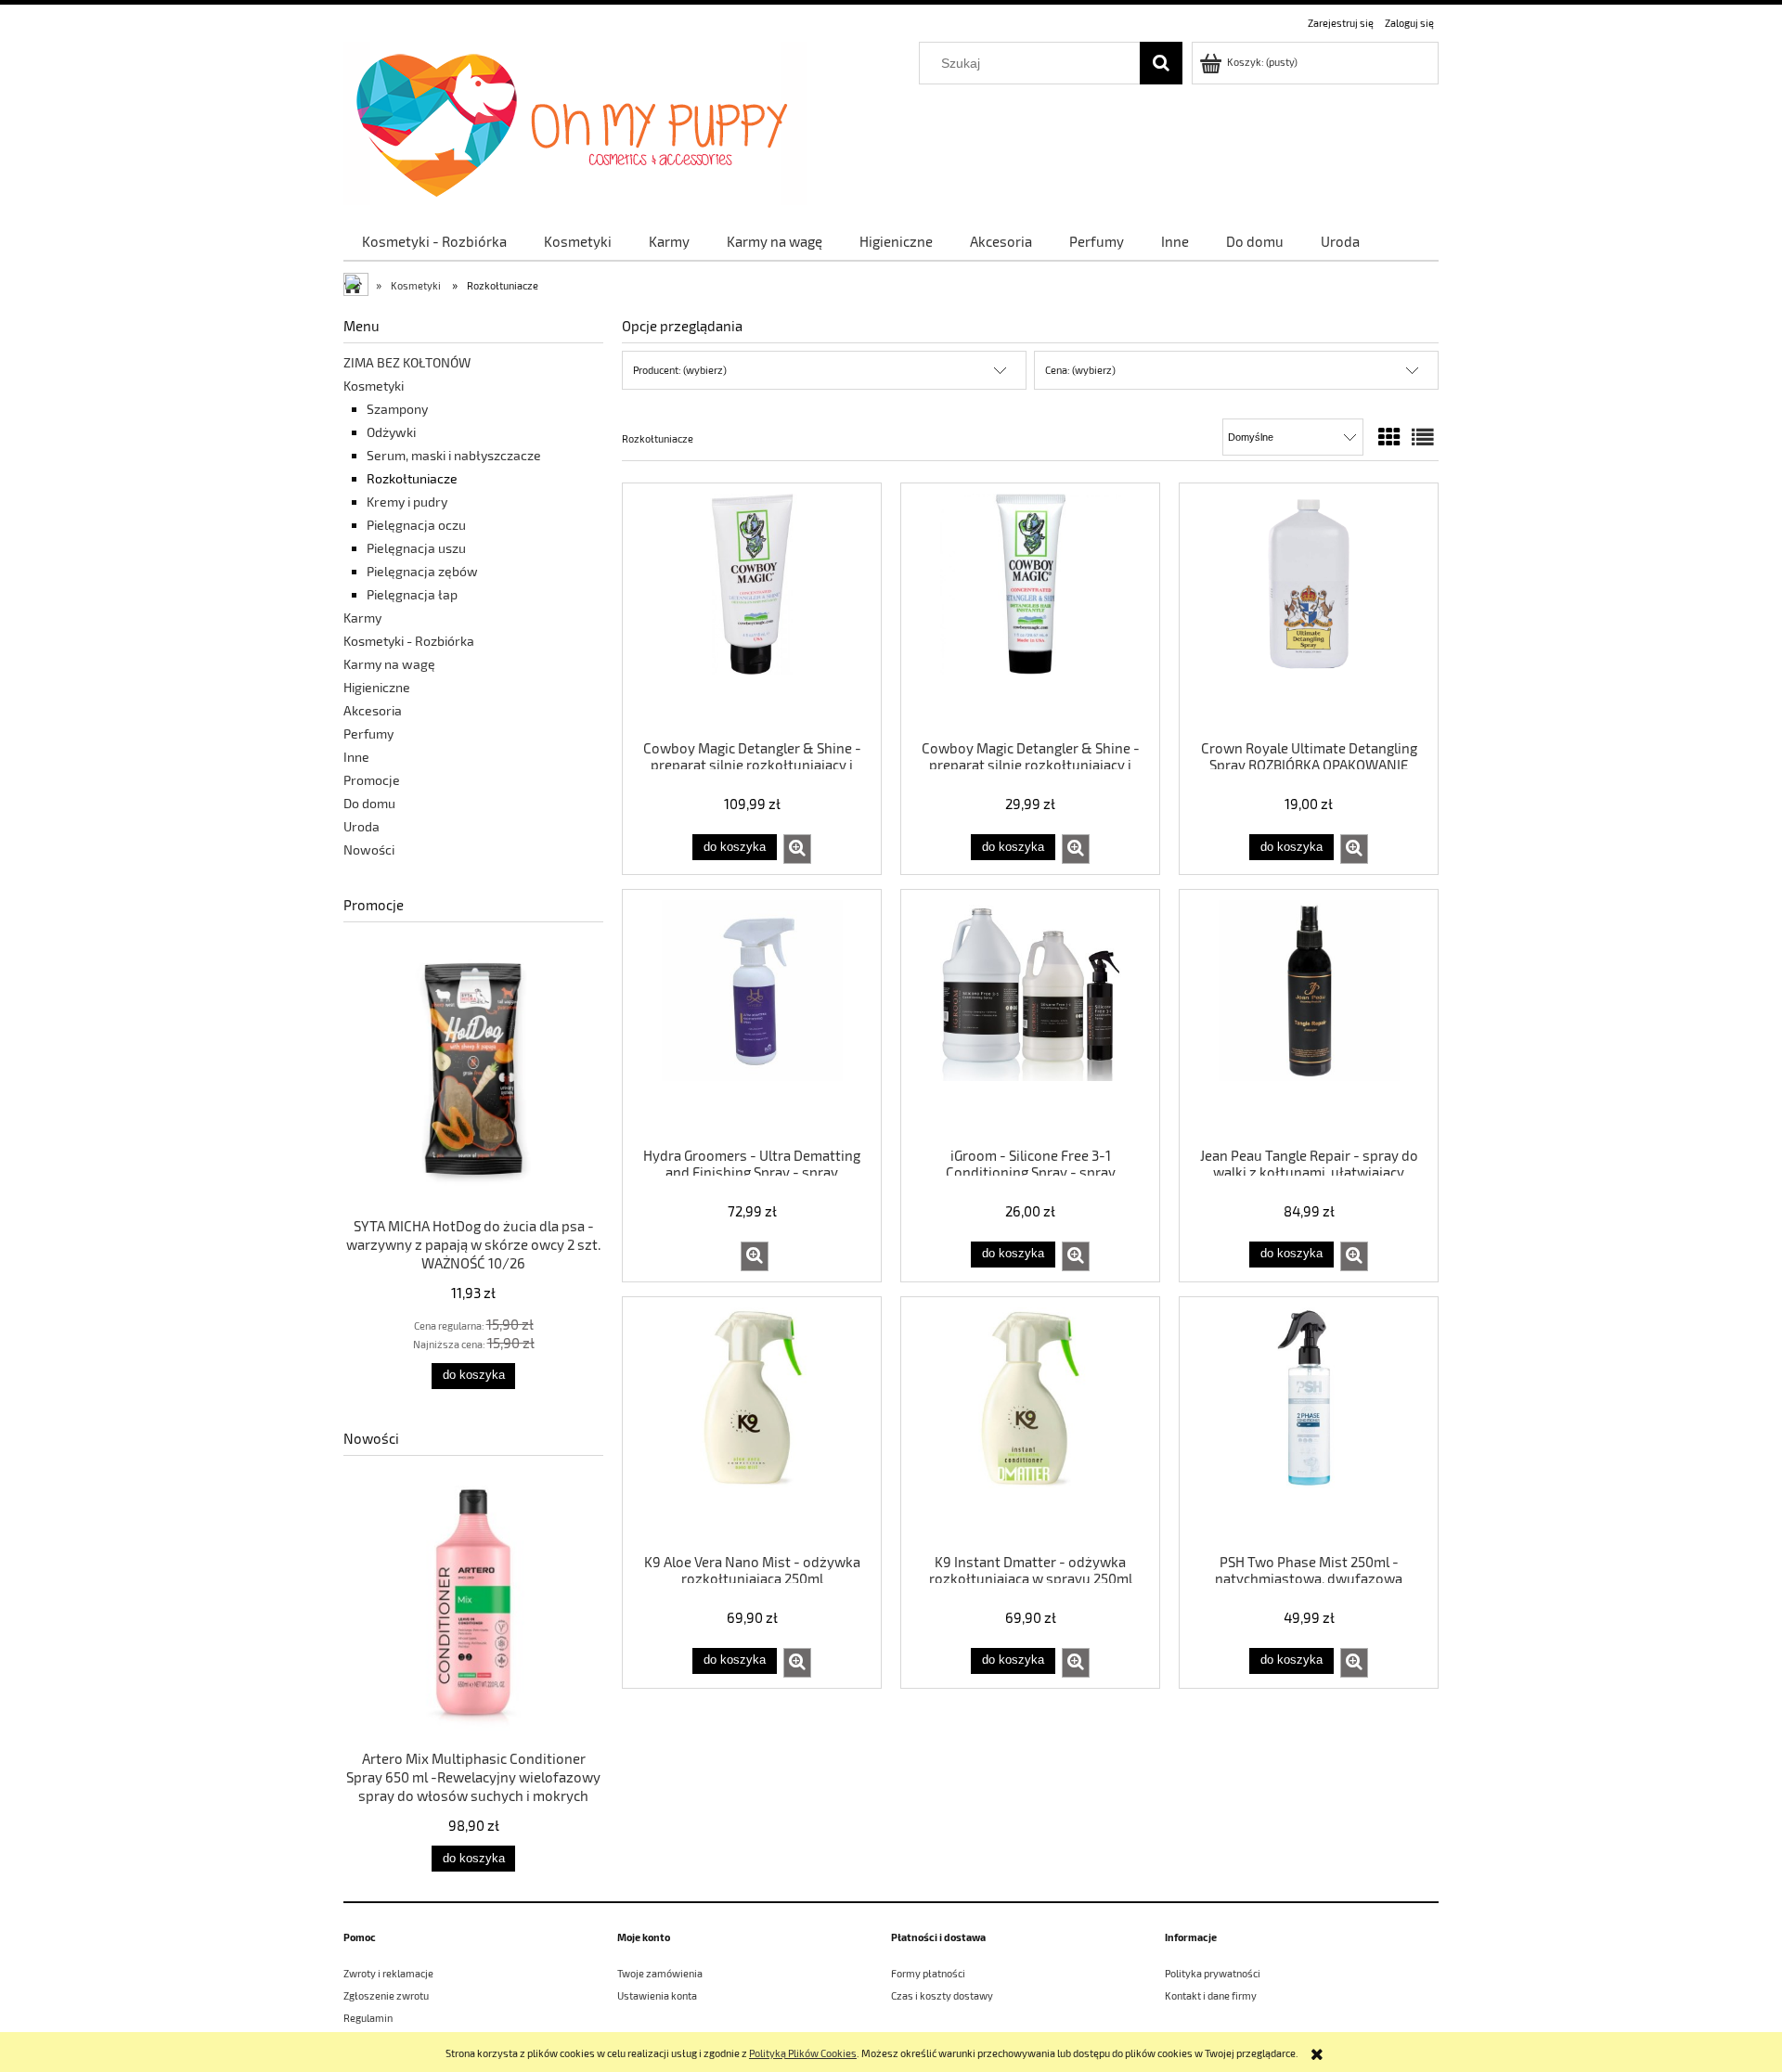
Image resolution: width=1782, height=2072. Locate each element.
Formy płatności (928, 1973)
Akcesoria (373, 710)
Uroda (362, 826)
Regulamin (368, 2018)
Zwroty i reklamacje (388, 1973)
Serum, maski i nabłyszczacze (454, 455)
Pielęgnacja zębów (422, 571)
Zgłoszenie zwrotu (386, 1995)
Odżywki (391, 432)
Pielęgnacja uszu (416, 548)
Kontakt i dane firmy (1211, 1995)
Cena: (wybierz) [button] (1080, 370)
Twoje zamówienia (660, 1973)
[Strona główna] (575, 120)
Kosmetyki (374, 386)
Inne (356, 757)
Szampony (397, 409)
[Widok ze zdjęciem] (1389, 437)
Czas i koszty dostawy (942, 1995)
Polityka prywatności (1213, 1973)
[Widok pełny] (1423, 437)
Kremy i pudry (407, 502)
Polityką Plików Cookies (803, 2053)
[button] (797, 849)
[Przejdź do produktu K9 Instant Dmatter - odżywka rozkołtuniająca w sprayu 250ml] (1030, 1423)
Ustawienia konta (657, 1995)
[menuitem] (434, 241)
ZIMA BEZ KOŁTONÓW (407, 362)
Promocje (372, 780)
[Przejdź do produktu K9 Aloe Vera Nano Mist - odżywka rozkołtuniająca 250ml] (752, 1423)
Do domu (369, 803)
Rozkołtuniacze (412, 478)
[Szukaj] (1161, 63)
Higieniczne (377, 687)
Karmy (362, 618)
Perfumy (368, 734)
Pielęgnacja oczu (416, 525)
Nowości (369, 849)
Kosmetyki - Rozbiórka (409, 641)
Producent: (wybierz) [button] (680, 370)
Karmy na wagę (389, 664)
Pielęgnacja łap (412, 594)
